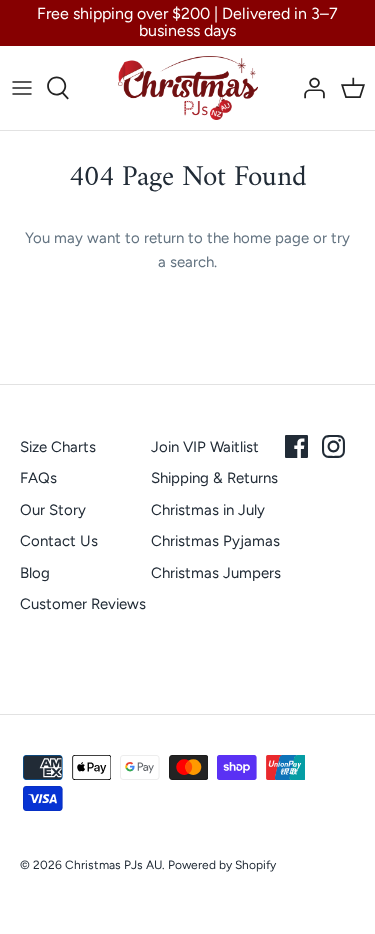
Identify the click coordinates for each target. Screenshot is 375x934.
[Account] (309, 88)
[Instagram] (333, 446)
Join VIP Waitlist (205, 447)
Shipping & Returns (214, 478)
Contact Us (59, 541)
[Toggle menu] (22, 88)
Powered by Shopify (222, 865)
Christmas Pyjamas (215, 541)
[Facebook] (296, 446)
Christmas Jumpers (216, 573)
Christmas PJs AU (113, 865)
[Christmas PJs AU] (188, 88)
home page (271, 238)
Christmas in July (208, 510)
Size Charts (58, 447)
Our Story (53, 510)
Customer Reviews (83, 604)
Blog (35, 573)
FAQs (38, 478)
